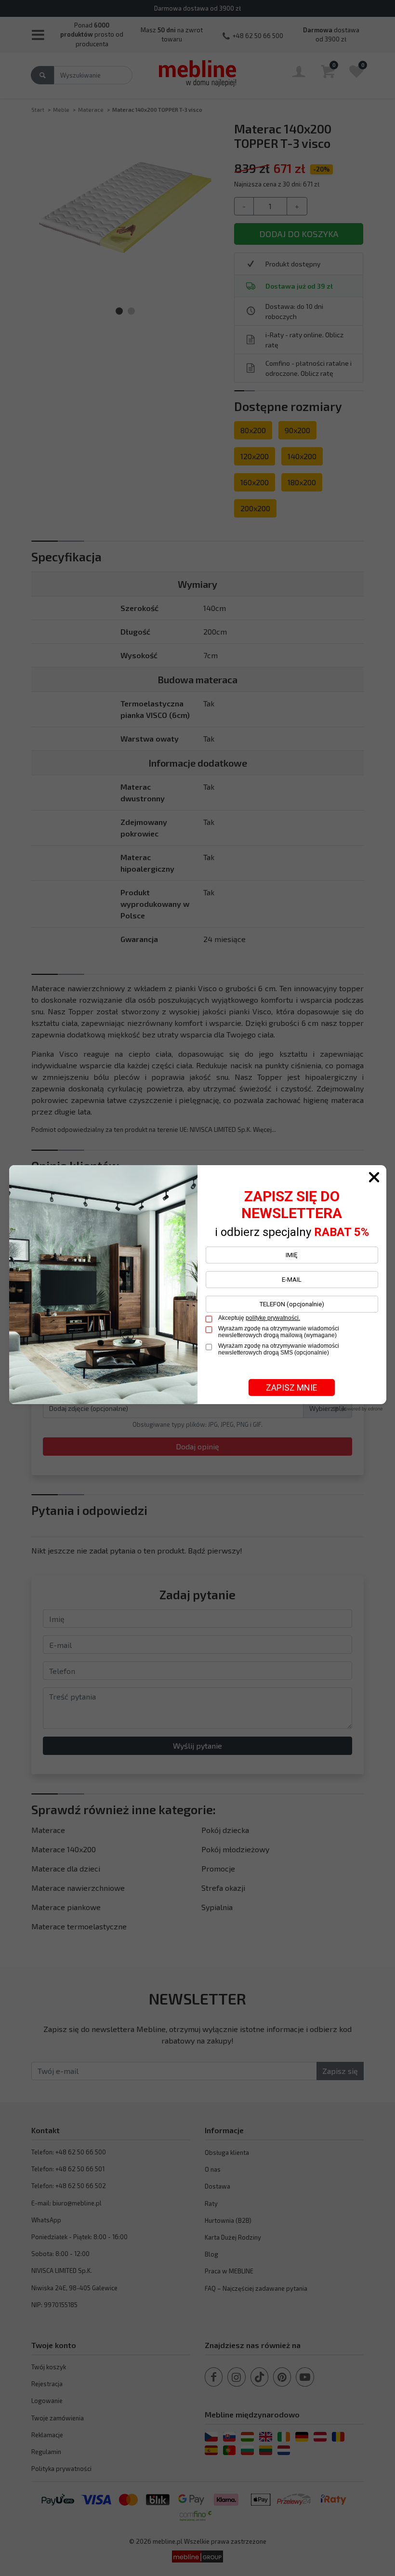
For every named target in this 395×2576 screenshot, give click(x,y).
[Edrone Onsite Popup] (197, 1288)
